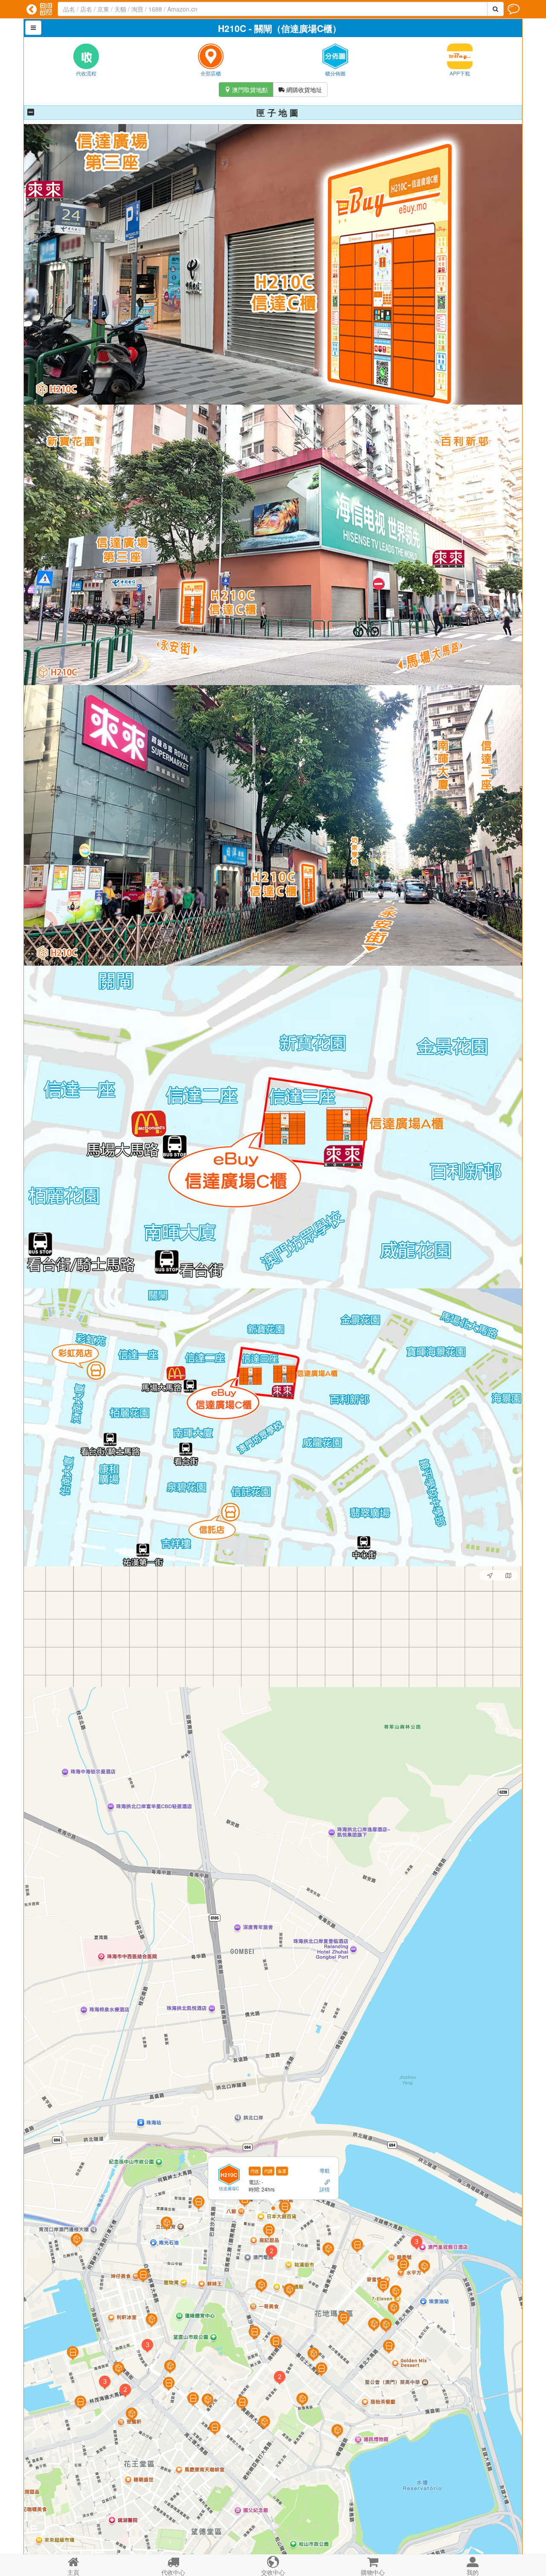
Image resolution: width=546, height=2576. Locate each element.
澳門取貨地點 (246, 90)
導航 (325, 2170)
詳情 (325, 2189)
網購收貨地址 (300, 90)
